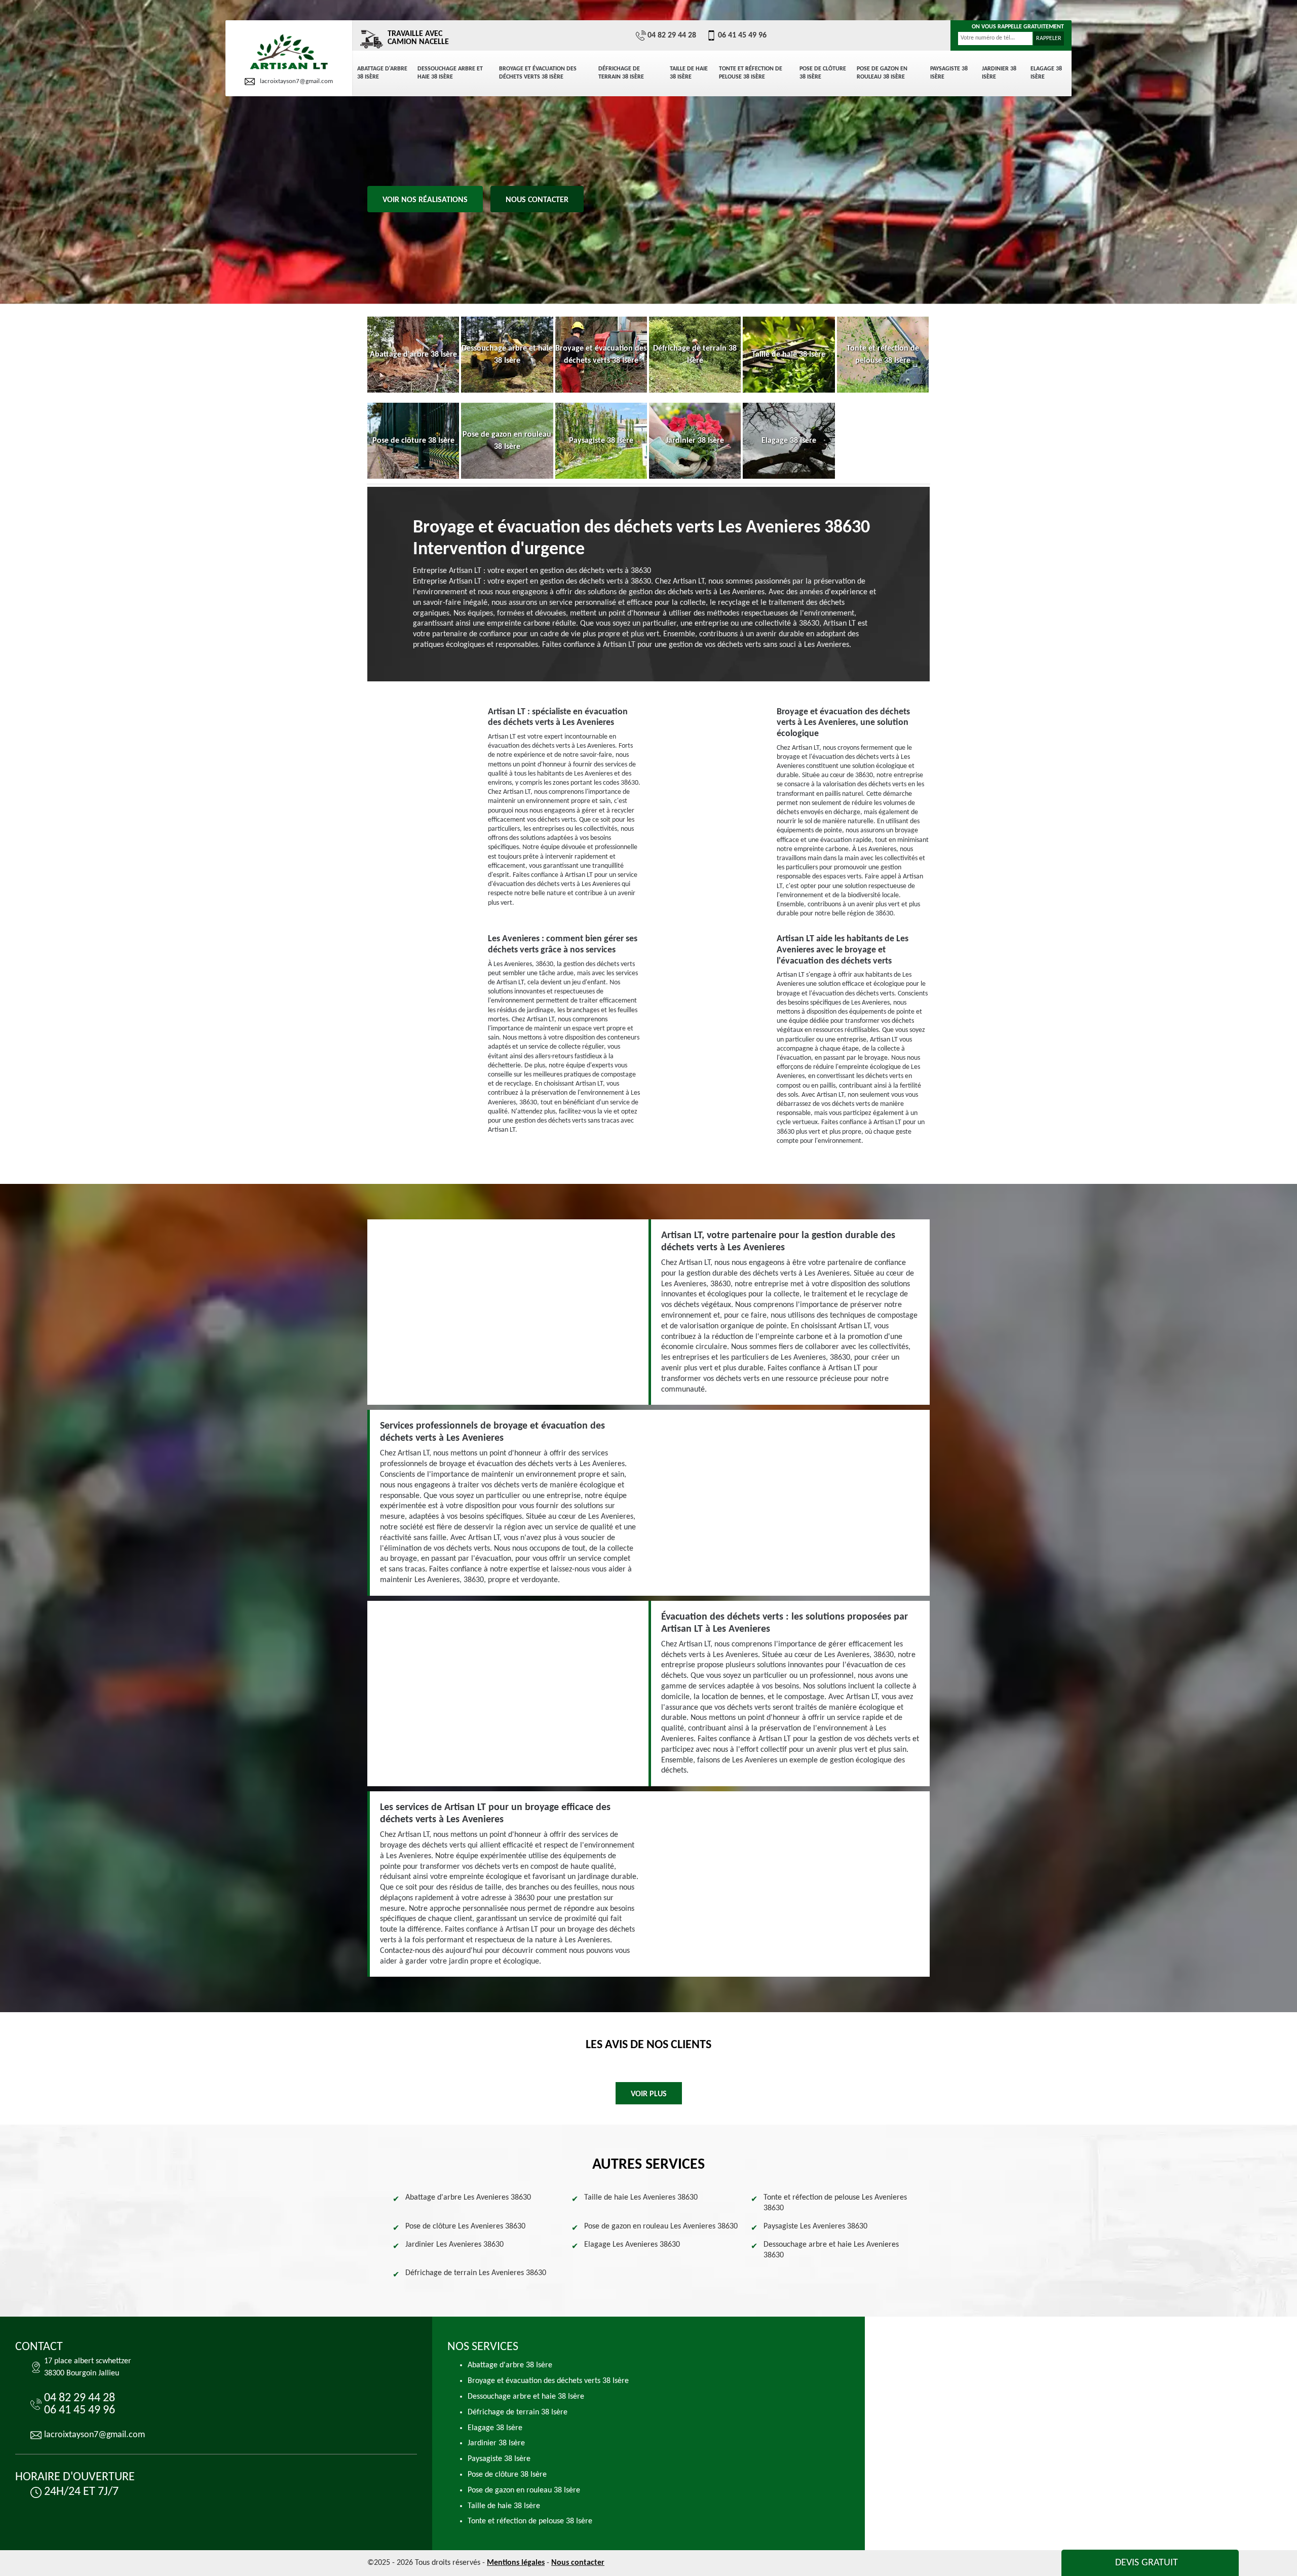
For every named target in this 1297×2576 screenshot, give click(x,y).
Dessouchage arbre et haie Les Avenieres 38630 (831, 2250)
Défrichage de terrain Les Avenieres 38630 (476, 2273)
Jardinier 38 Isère (999, 73)
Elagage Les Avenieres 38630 (632, 2245)
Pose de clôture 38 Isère (823, 73)
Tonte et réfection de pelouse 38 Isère (751, 73)
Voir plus (649, 2094)
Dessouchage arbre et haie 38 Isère (450, 73)
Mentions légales (516, 2563)
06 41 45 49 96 (742, 35)
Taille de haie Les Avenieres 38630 (641, 2198)
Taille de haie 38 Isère (689, 73)
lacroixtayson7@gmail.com (296, 81)
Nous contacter (537, 200)
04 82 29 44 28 (672, 35)
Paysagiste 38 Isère (949, 73)
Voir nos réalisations (425, 200)
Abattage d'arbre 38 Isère (382, 73)
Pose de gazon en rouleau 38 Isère (882, 73)
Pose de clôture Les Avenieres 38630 (465, 2226)
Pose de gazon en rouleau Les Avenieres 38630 (661, 2226)
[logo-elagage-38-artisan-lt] (289, 52)
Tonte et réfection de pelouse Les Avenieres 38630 (835, 2203)
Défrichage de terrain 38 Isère (621, 73)
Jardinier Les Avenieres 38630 (454, 2245)
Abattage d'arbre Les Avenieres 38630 (468, 2198)
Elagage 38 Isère (1046, 73)
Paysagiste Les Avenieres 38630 (815, 2226)
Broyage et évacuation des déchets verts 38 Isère (538, 73)
